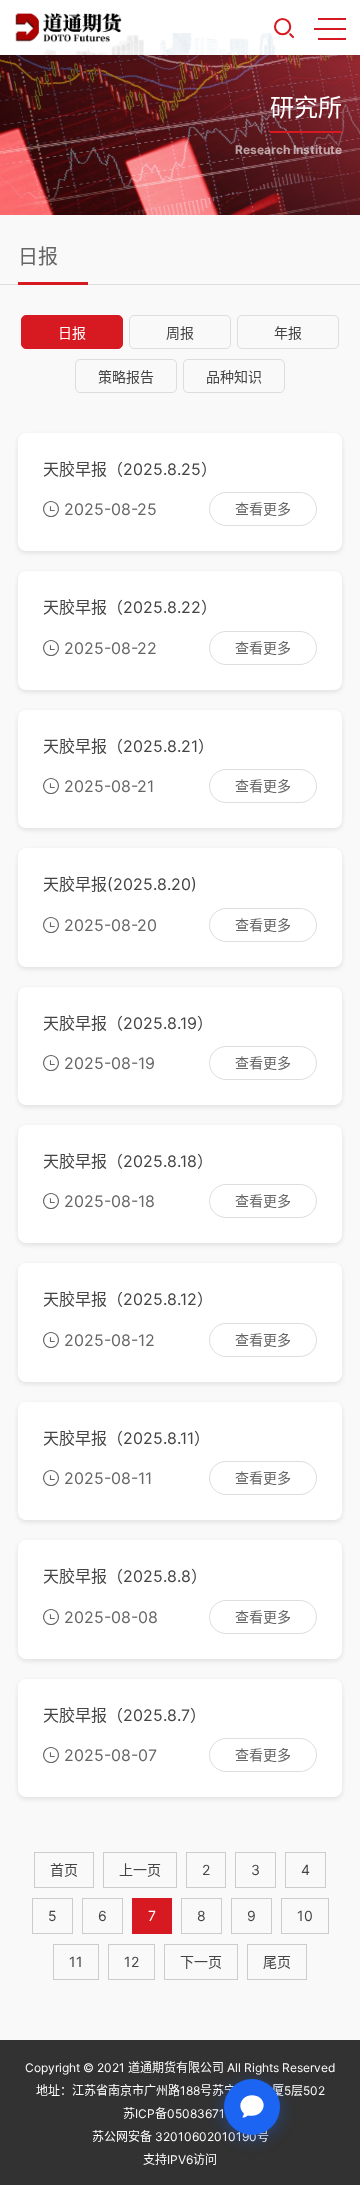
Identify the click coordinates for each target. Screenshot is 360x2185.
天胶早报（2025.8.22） (130, 607)
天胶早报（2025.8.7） (124, 1715)
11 (76, 1961)
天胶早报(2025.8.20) (120, 884)
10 (305, 1915)
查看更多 (263, 508)
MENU (330, 28)
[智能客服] (252, 2107)
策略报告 (126, 376)
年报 (288, 332)
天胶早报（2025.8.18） (128, 1161)
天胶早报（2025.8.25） (130, 469)
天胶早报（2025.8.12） (128, 1299)
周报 (180, 332)
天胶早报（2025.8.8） (125, 1576)
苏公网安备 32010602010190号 (180, 2136)
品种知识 (234, 376)
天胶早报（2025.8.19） (128, 1023)
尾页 (277, 1961)
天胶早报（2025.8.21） (128, 746)
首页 (64, 1869)
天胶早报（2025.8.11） (126, 1438)
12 (131, 1961)
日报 (72, 332)
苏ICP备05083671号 (180, 2113)
